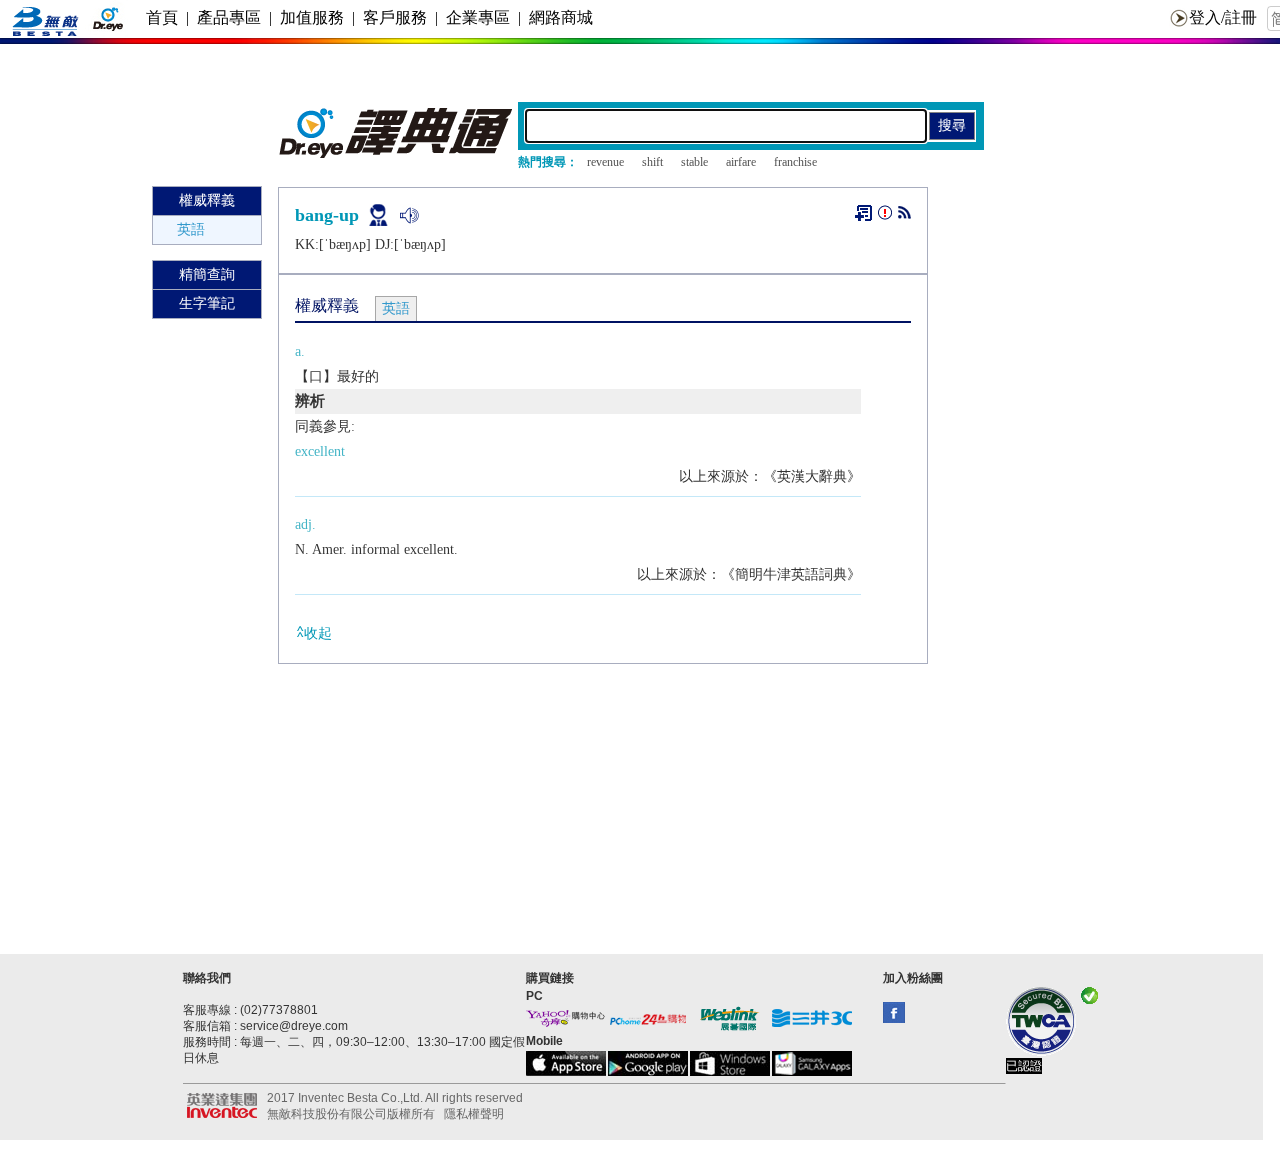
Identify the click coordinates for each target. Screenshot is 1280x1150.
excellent (320, 451)
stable (694, 162)
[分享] (904, 216)
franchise (795, 162)
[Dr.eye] (397, 153)
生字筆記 (207, 303)
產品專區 (229, 17)
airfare (741, 162)
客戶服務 (395, 17)
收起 (318, 633)
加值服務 (312, 17)
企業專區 (478, 17)
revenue (605, 162)
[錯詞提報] (885, 216)
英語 (191, 229)
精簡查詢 (207, 274)
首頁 (162, 17)
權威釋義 (207, 200)
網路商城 (561, 17)
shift (652, 162)
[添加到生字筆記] (863, 213)
